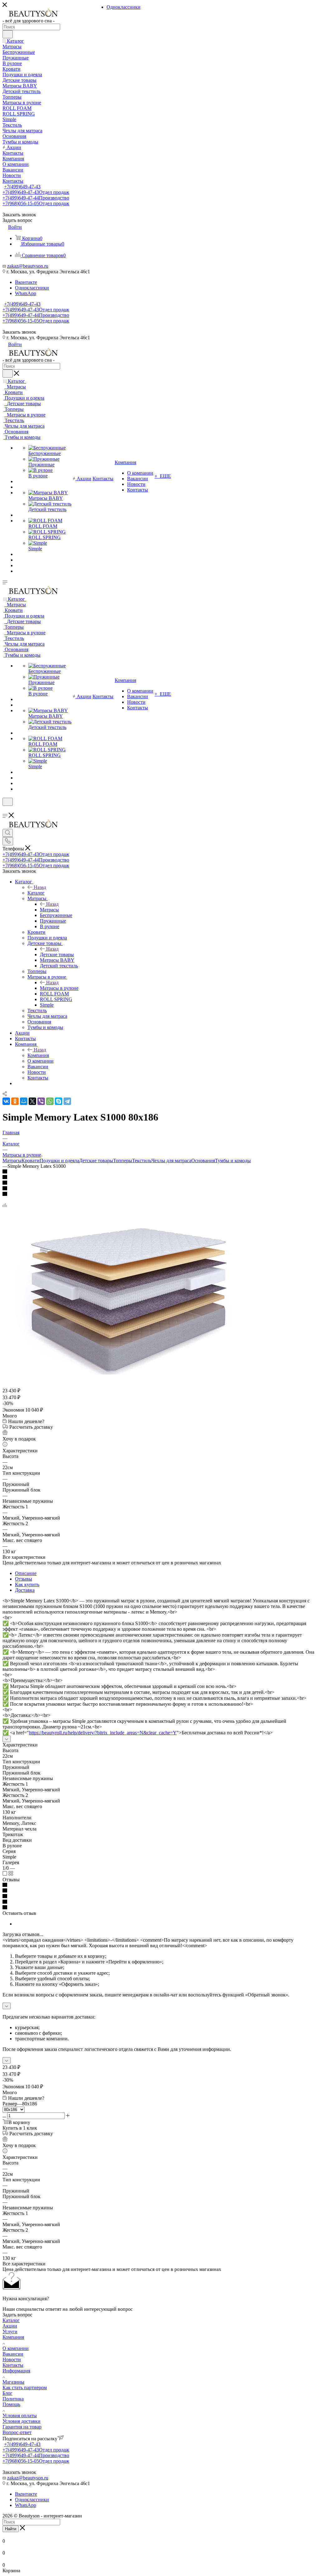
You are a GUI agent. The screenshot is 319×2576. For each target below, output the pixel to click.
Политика (13, 2399)
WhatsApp (26, 293)
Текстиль (142, 1161)
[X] (32, 1101)
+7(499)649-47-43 (22, 187)
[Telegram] (67, 1101)
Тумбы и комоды (233, 1161)
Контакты (13, 2365)
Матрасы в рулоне (59, 988)
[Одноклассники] (15, 1101)
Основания (203, 1161)
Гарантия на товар (22, 2427)
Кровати (31, 1161)
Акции (10, 2326)
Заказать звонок (19, 332)
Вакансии (13, 2354)
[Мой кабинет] (5, 810)
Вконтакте (26, 282)
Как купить (27, 1584)
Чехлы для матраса (171, 1161)
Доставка (25, 1590)
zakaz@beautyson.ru (28, 266)
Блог (7, 2393)
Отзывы (24, 1579)
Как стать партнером (25, 2388)
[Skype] (59, 1101)
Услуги (10, 2332)
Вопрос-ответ (17, 2432)
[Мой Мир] (24, 1101)
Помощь (11, 2404)
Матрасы (49, 910)
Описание (26, 1573)
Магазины (13, 2382)
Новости (12, 2360)
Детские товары (57, 954)
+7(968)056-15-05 (36, 203)
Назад (40, 887)
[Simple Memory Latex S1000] (127, 1373)
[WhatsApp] (50, 1101)
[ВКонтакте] (6, 1101)
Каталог (36, 893)
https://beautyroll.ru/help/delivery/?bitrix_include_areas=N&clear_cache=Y (103, 1733)
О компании (16, 2348)
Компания (38, 1055)
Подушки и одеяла (59, 1161)
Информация (16, 2371)
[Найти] (8, 34)
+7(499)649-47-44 (36, 198)
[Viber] (41, 1101)
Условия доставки (21, 2421)
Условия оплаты (20, 2416)
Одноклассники (32, 288)
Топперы (123, 1161)
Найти (11, 2529)
